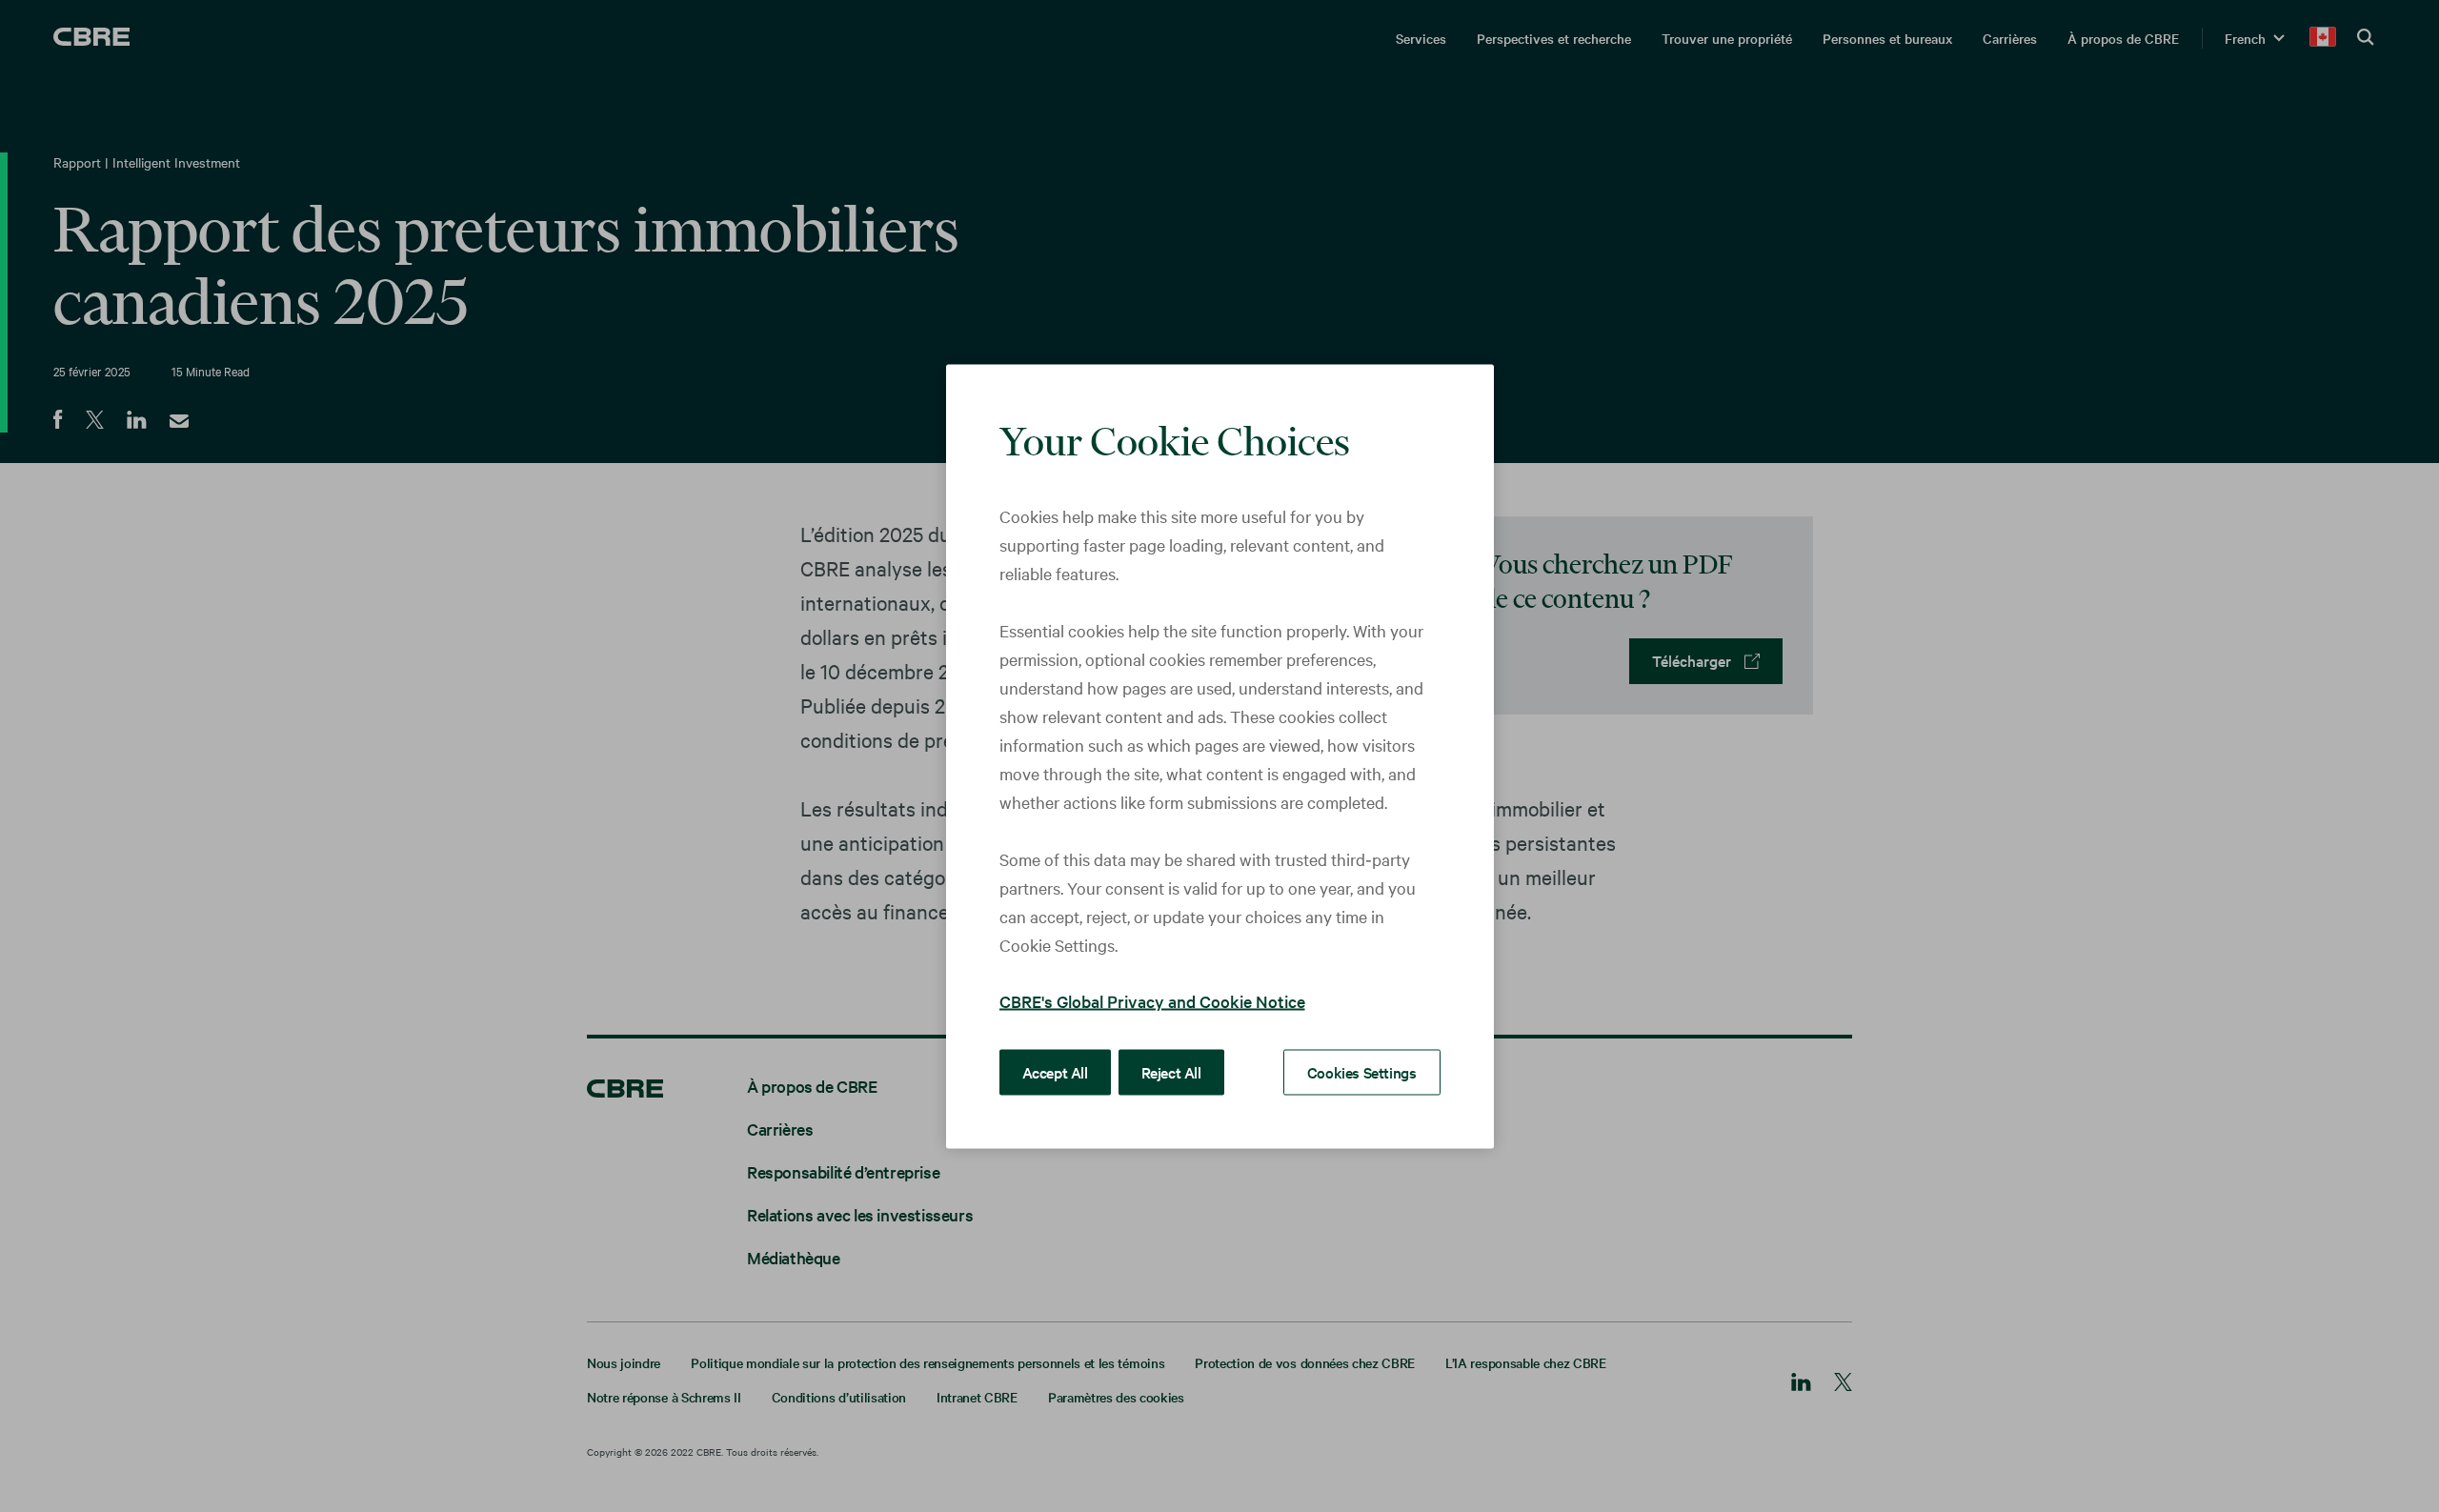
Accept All (1055, 1071)
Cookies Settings (1362, 1071)
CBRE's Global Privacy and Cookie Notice (1152, 1000)
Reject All (1171, 1071)
